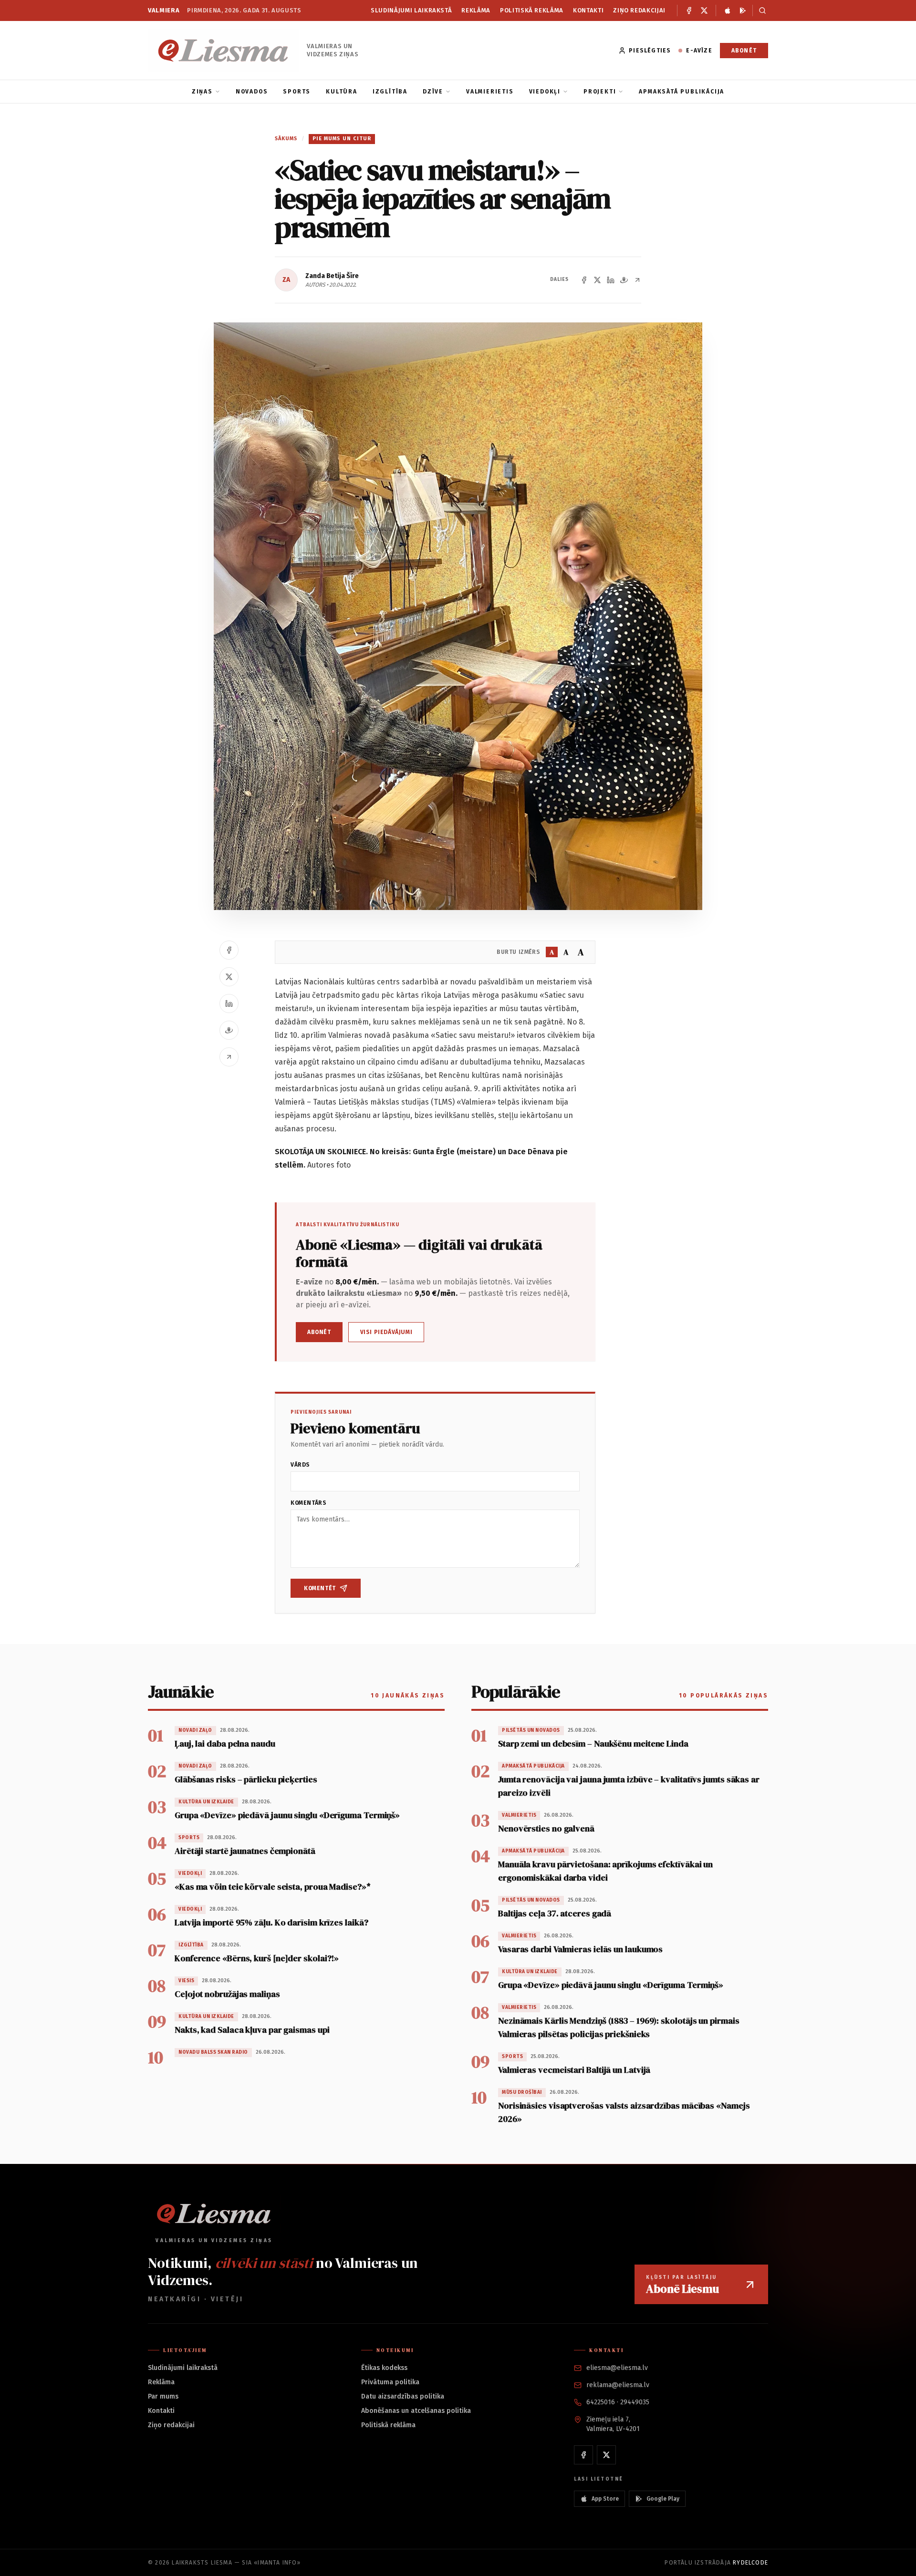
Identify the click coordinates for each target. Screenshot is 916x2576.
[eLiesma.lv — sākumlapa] (224, 50)
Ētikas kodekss (384, 2368)
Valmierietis (490, 92)
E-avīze (699, 51)
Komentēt (320, 1588)
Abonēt (744, 51)
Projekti (600, 92)
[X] (704, 10)
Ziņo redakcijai (639, 10)
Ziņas (202, 92)
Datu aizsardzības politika (403, 2396)
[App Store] (728, 10)
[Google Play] (743, 10)
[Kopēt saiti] (637, 280)
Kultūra (342, 92)
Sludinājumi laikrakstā (411, 10)
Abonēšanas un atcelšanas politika (416, 2411)
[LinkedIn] (611, 280)
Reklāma (476, 10)
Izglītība (390, 92)
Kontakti (588, 10)
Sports (297, 92)
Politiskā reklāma (532, 10)
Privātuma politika (390, 2382)
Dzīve (433, 92)
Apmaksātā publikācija (682, 92)
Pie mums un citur (342, 139)
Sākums (286, 139)
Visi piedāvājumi (386, 1332)
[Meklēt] (760, 10)
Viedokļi (545, 92)
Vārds (300, 1465)
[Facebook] (689, 10)
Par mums (163, 2396)
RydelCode (750, 2563)
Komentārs (308, 1503)
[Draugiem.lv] (624, 280)
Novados (252, 92)
